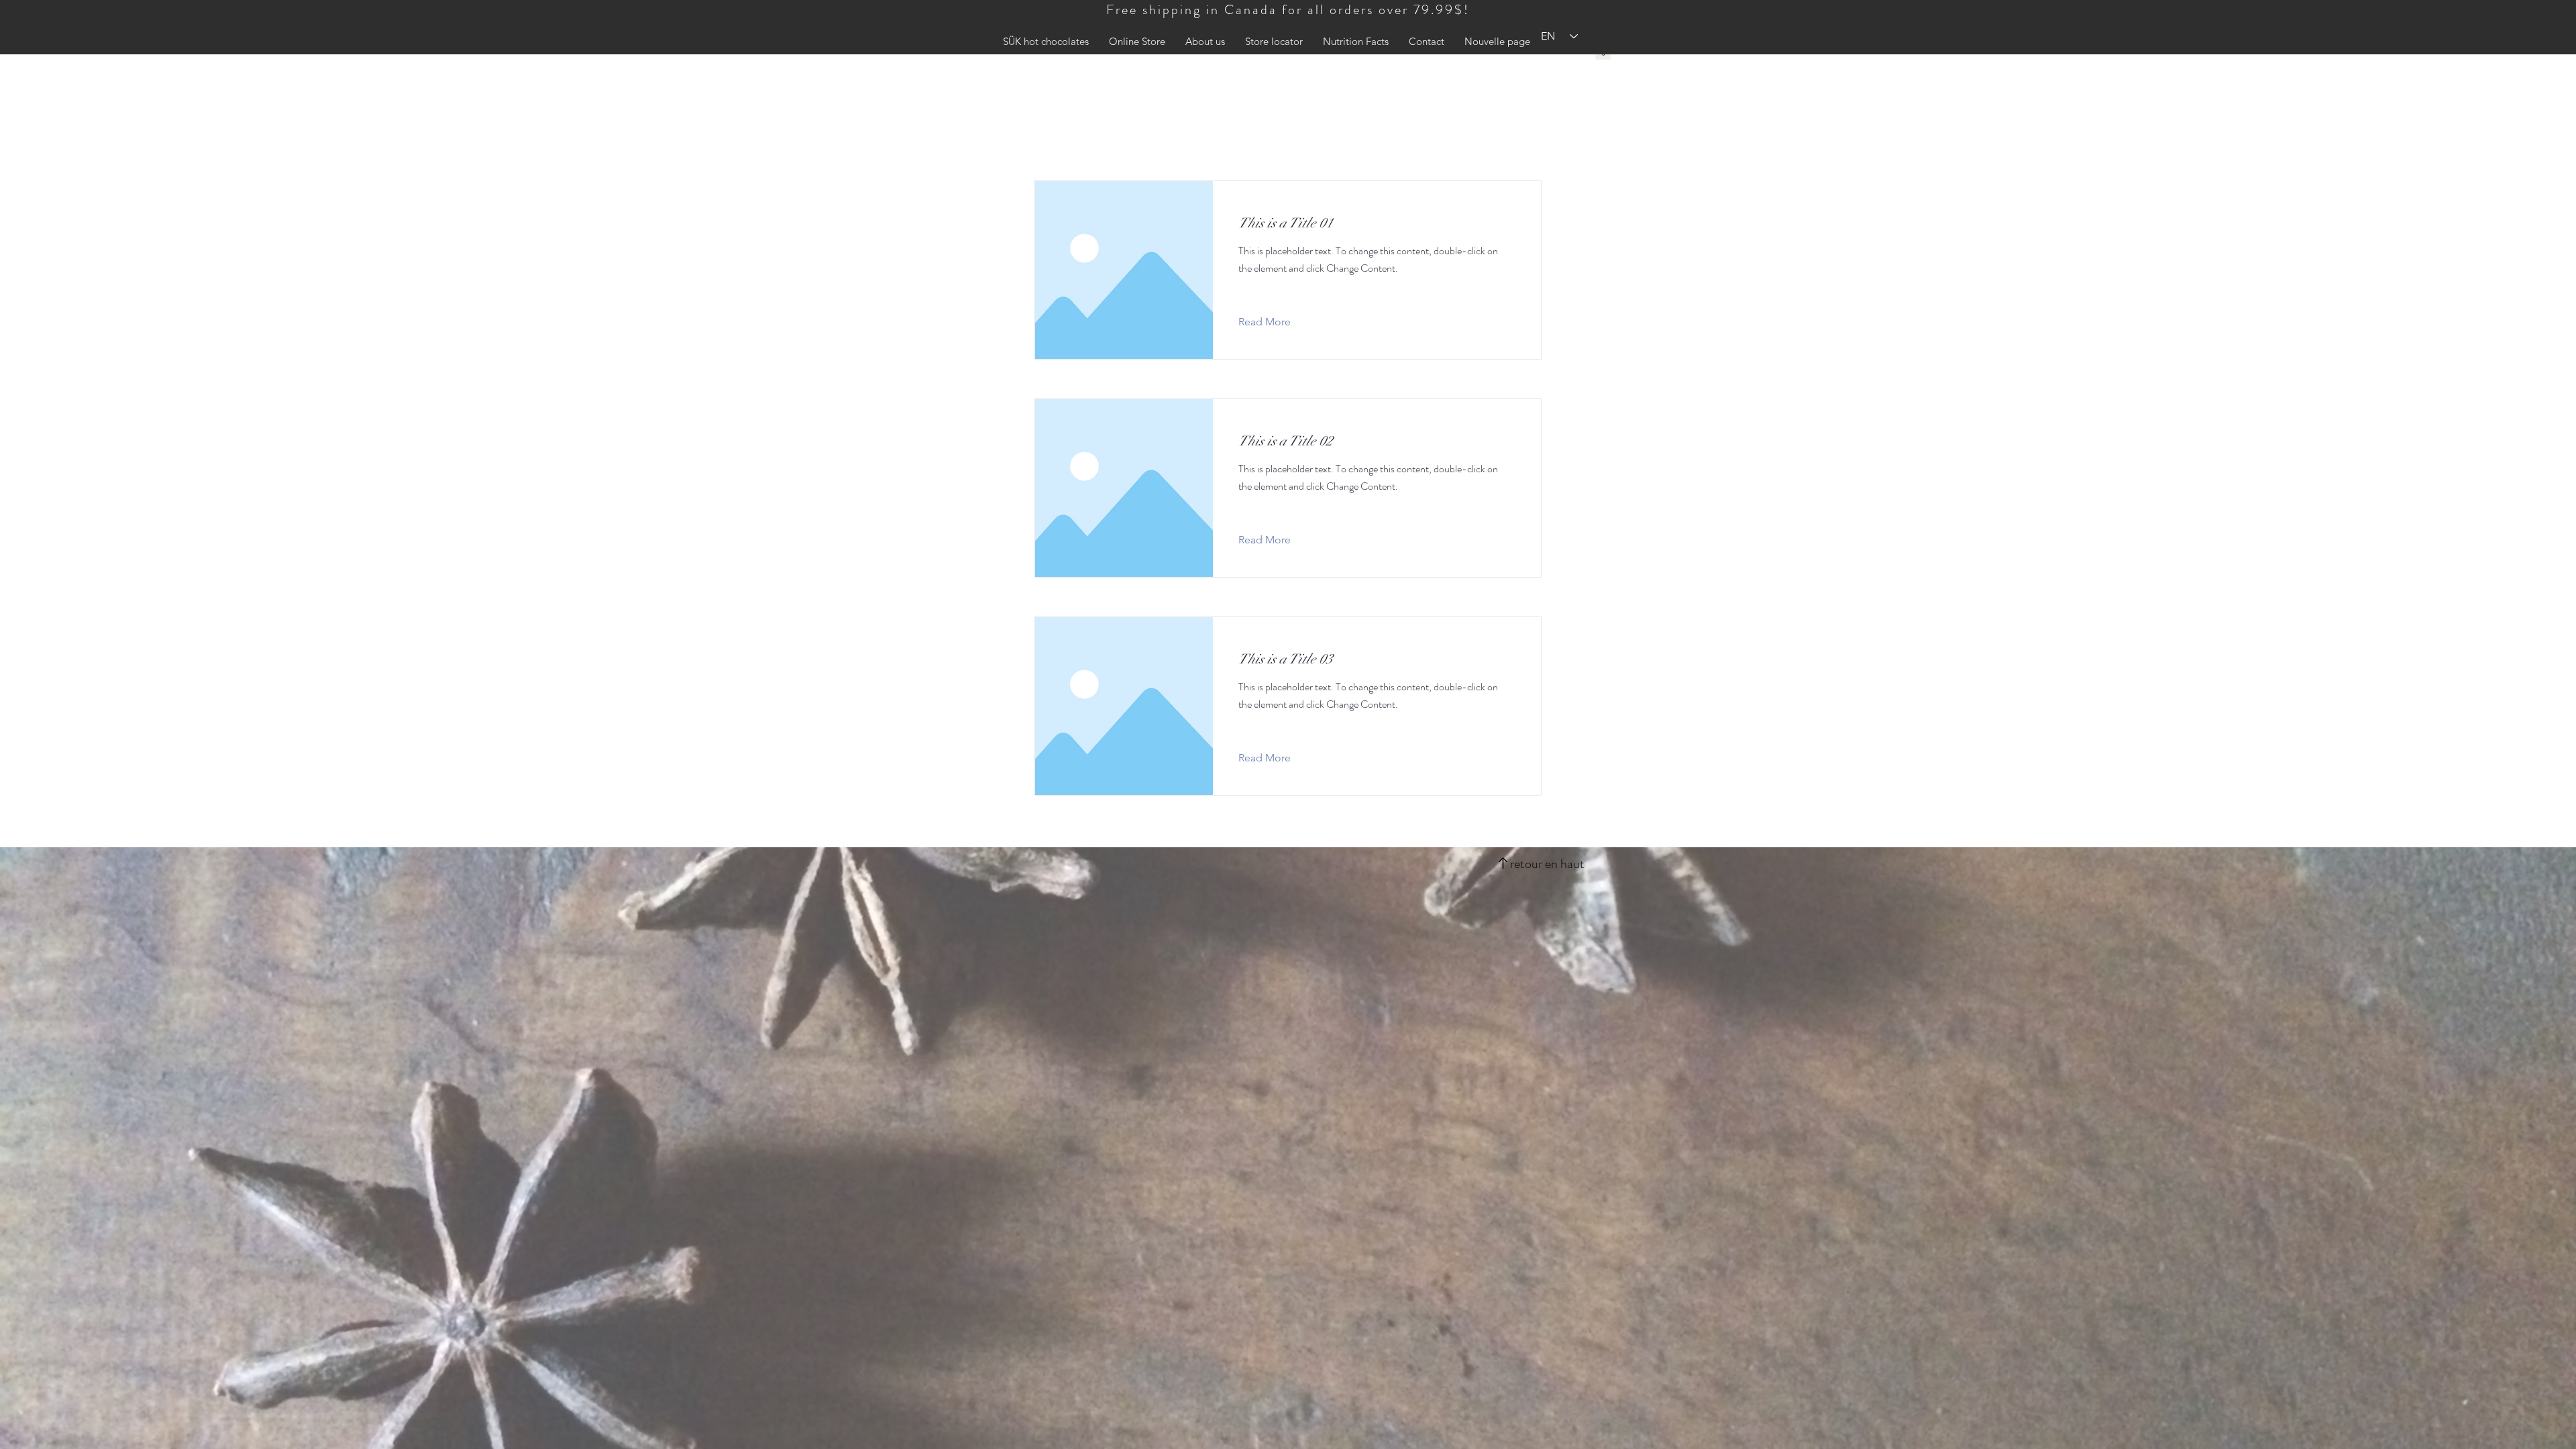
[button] (1205, 42)
